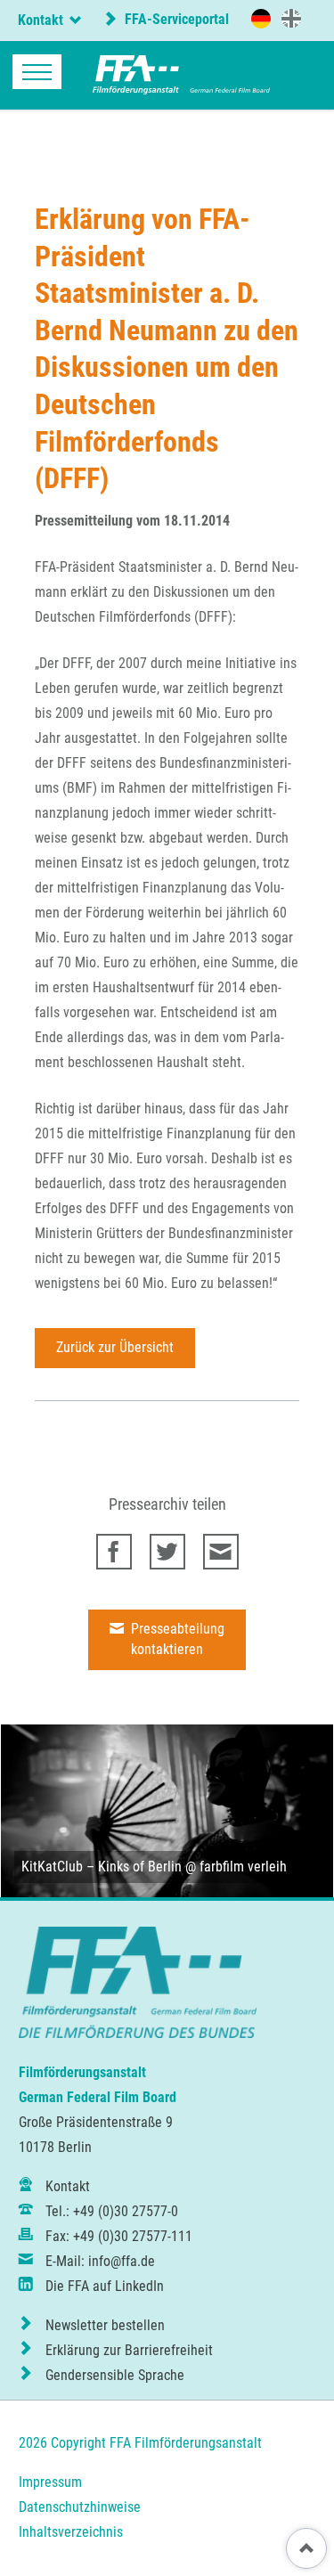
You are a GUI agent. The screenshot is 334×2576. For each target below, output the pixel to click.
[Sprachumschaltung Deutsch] (261, 19)
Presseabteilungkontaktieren (176, 1639)
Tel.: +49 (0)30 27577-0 (112, 2211)
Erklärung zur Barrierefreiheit (129, 2350)
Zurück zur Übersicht (115, 1347)
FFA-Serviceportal (175, 19)
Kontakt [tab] (41, 20)
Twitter (167, 1552)
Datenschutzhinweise (80, 2507)
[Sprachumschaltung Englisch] (291, 18)
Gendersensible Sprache (115, 2375)
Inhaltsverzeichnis (71, 2532)
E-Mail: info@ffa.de (100, 2261)
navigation (37, 72)
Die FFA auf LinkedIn (105, 2286)
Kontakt (68, 2186)
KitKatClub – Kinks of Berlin (102, 1867)
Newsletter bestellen (105, 2325)
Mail (221, 1552)
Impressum (50, 2482)
